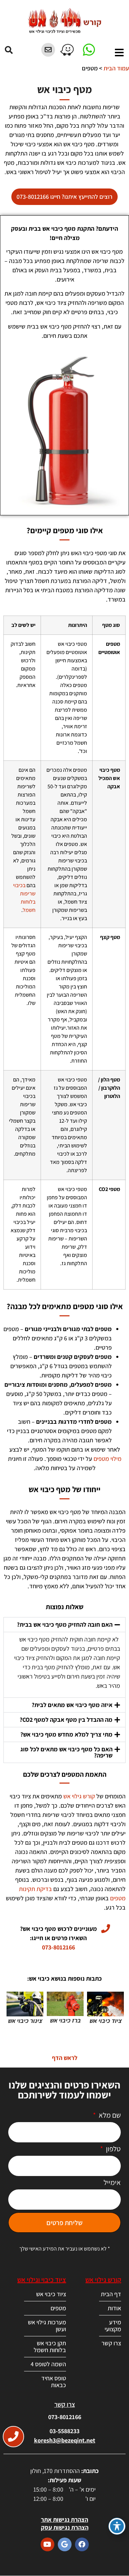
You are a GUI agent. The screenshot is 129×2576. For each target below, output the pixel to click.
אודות (114, 2308)
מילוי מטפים (107, 1459)
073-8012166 (65, 2417)
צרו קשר (111, 2343)
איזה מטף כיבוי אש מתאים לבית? (72, 1705)
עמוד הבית (116, 68)
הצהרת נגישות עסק (65, 2527)
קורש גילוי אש (79, 1796)
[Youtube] (47, 2544)
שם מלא (109, 2116)
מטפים (58, 2308)
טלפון (113, 2149)
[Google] (65, 2544)
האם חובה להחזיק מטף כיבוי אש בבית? (65, 1624)
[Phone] (13, 2437)
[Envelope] (48, 50)
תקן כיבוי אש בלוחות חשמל (50, 2346)
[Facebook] (82, 2544)
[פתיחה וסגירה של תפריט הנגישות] (117, 2526)
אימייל (112, 2183)
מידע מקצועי (113, 2326)
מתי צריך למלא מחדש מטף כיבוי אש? (66, 1734)
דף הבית (111, 2294)
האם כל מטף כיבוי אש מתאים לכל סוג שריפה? (66, 1752)
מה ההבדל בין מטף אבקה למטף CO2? (66, 1720)
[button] (9, 50)
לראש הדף (65, 2058)
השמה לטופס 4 (48, 2364)
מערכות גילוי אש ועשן (47, 2326)
